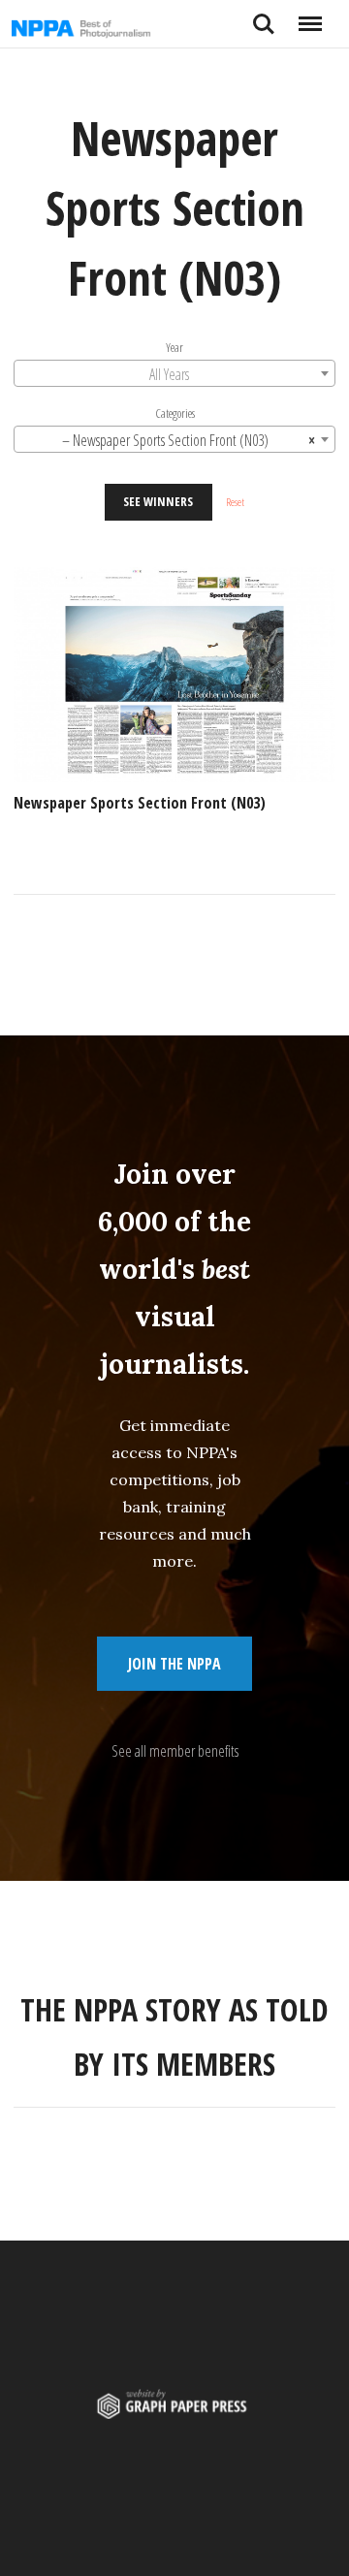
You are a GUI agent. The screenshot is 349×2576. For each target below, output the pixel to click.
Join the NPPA (174, 1664)
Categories (175, 413)
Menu (310, 16)
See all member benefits (175, 1751)
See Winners (158, 501)
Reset (235, 502)
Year (174, 347)
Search (264, 16)
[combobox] (174, 373)
